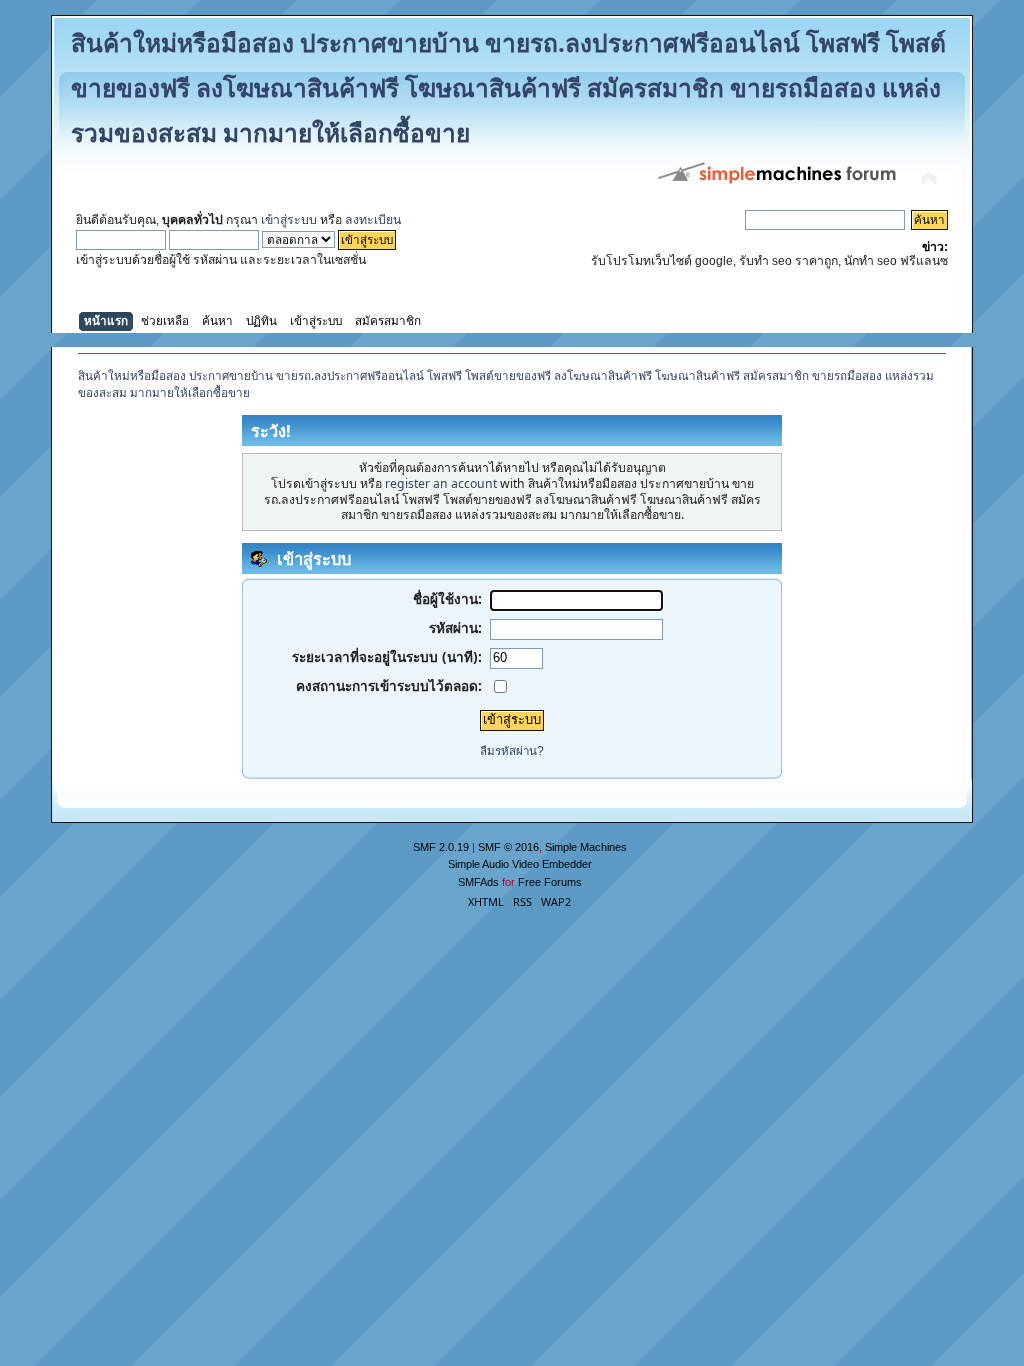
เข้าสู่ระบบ (289, 220)
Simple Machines (586, 847)
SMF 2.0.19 (441, 847)
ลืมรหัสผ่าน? (512, 751)
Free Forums (550, 882)
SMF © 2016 (508, 847)
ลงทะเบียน (373, 220)
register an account (441, 483)
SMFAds (478, 882)
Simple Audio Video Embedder (520, 864)
